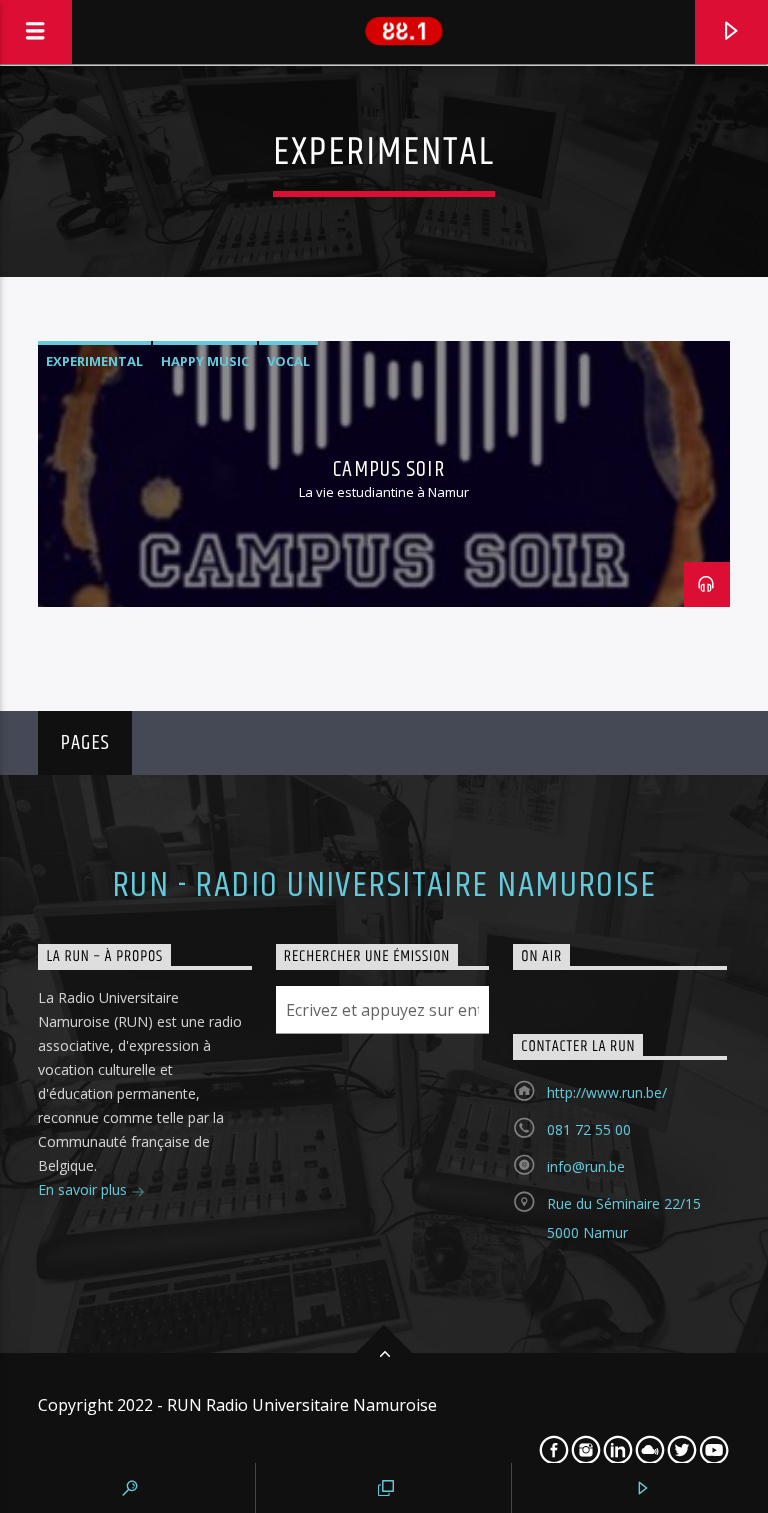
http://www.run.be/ (607, 1092)
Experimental (94, 361)
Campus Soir (388, 469)
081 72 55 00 (589, 1129)
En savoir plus (84, 1189)
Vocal (288, 361)
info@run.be (586, 1166)
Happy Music (205, 361)
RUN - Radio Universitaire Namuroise (384, 886)
